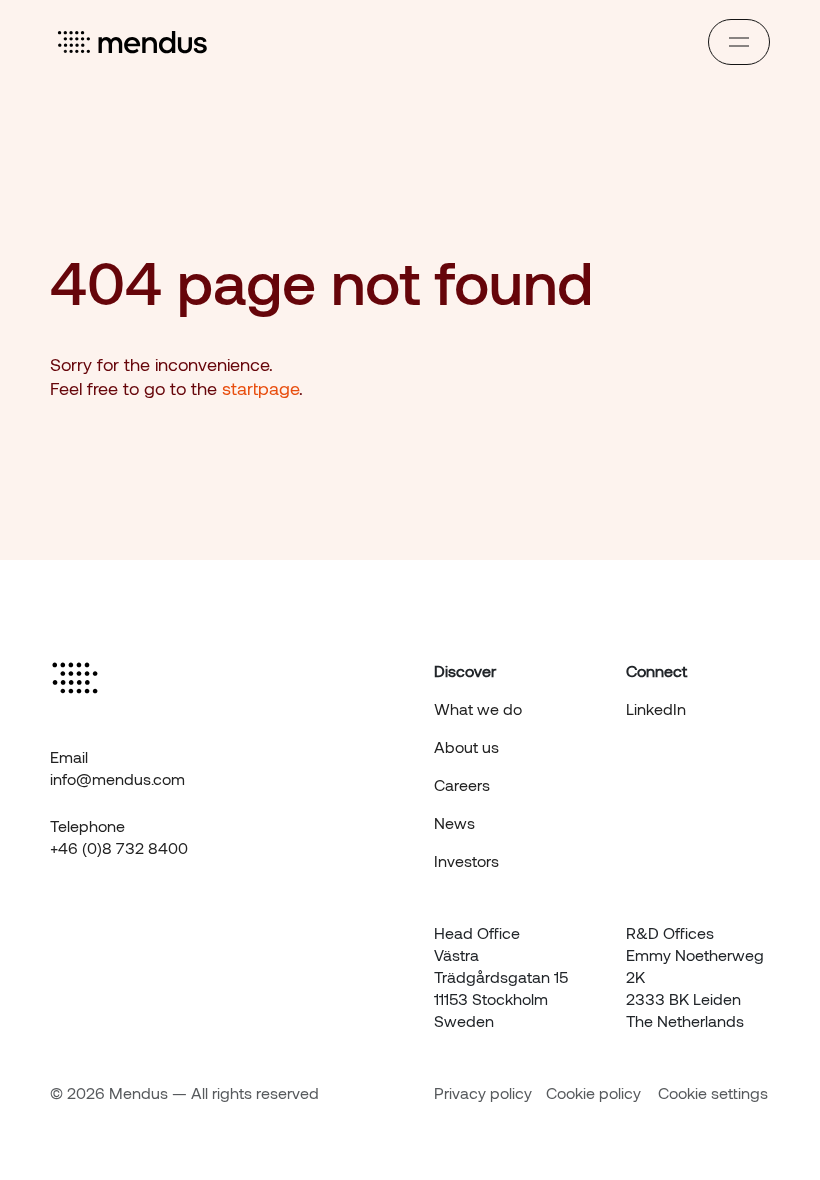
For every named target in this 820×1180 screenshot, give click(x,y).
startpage (260, 388)
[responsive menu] (739, 42)
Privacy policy (483, 1092)
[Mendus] (133, 42)
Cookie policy (593, 1092)
